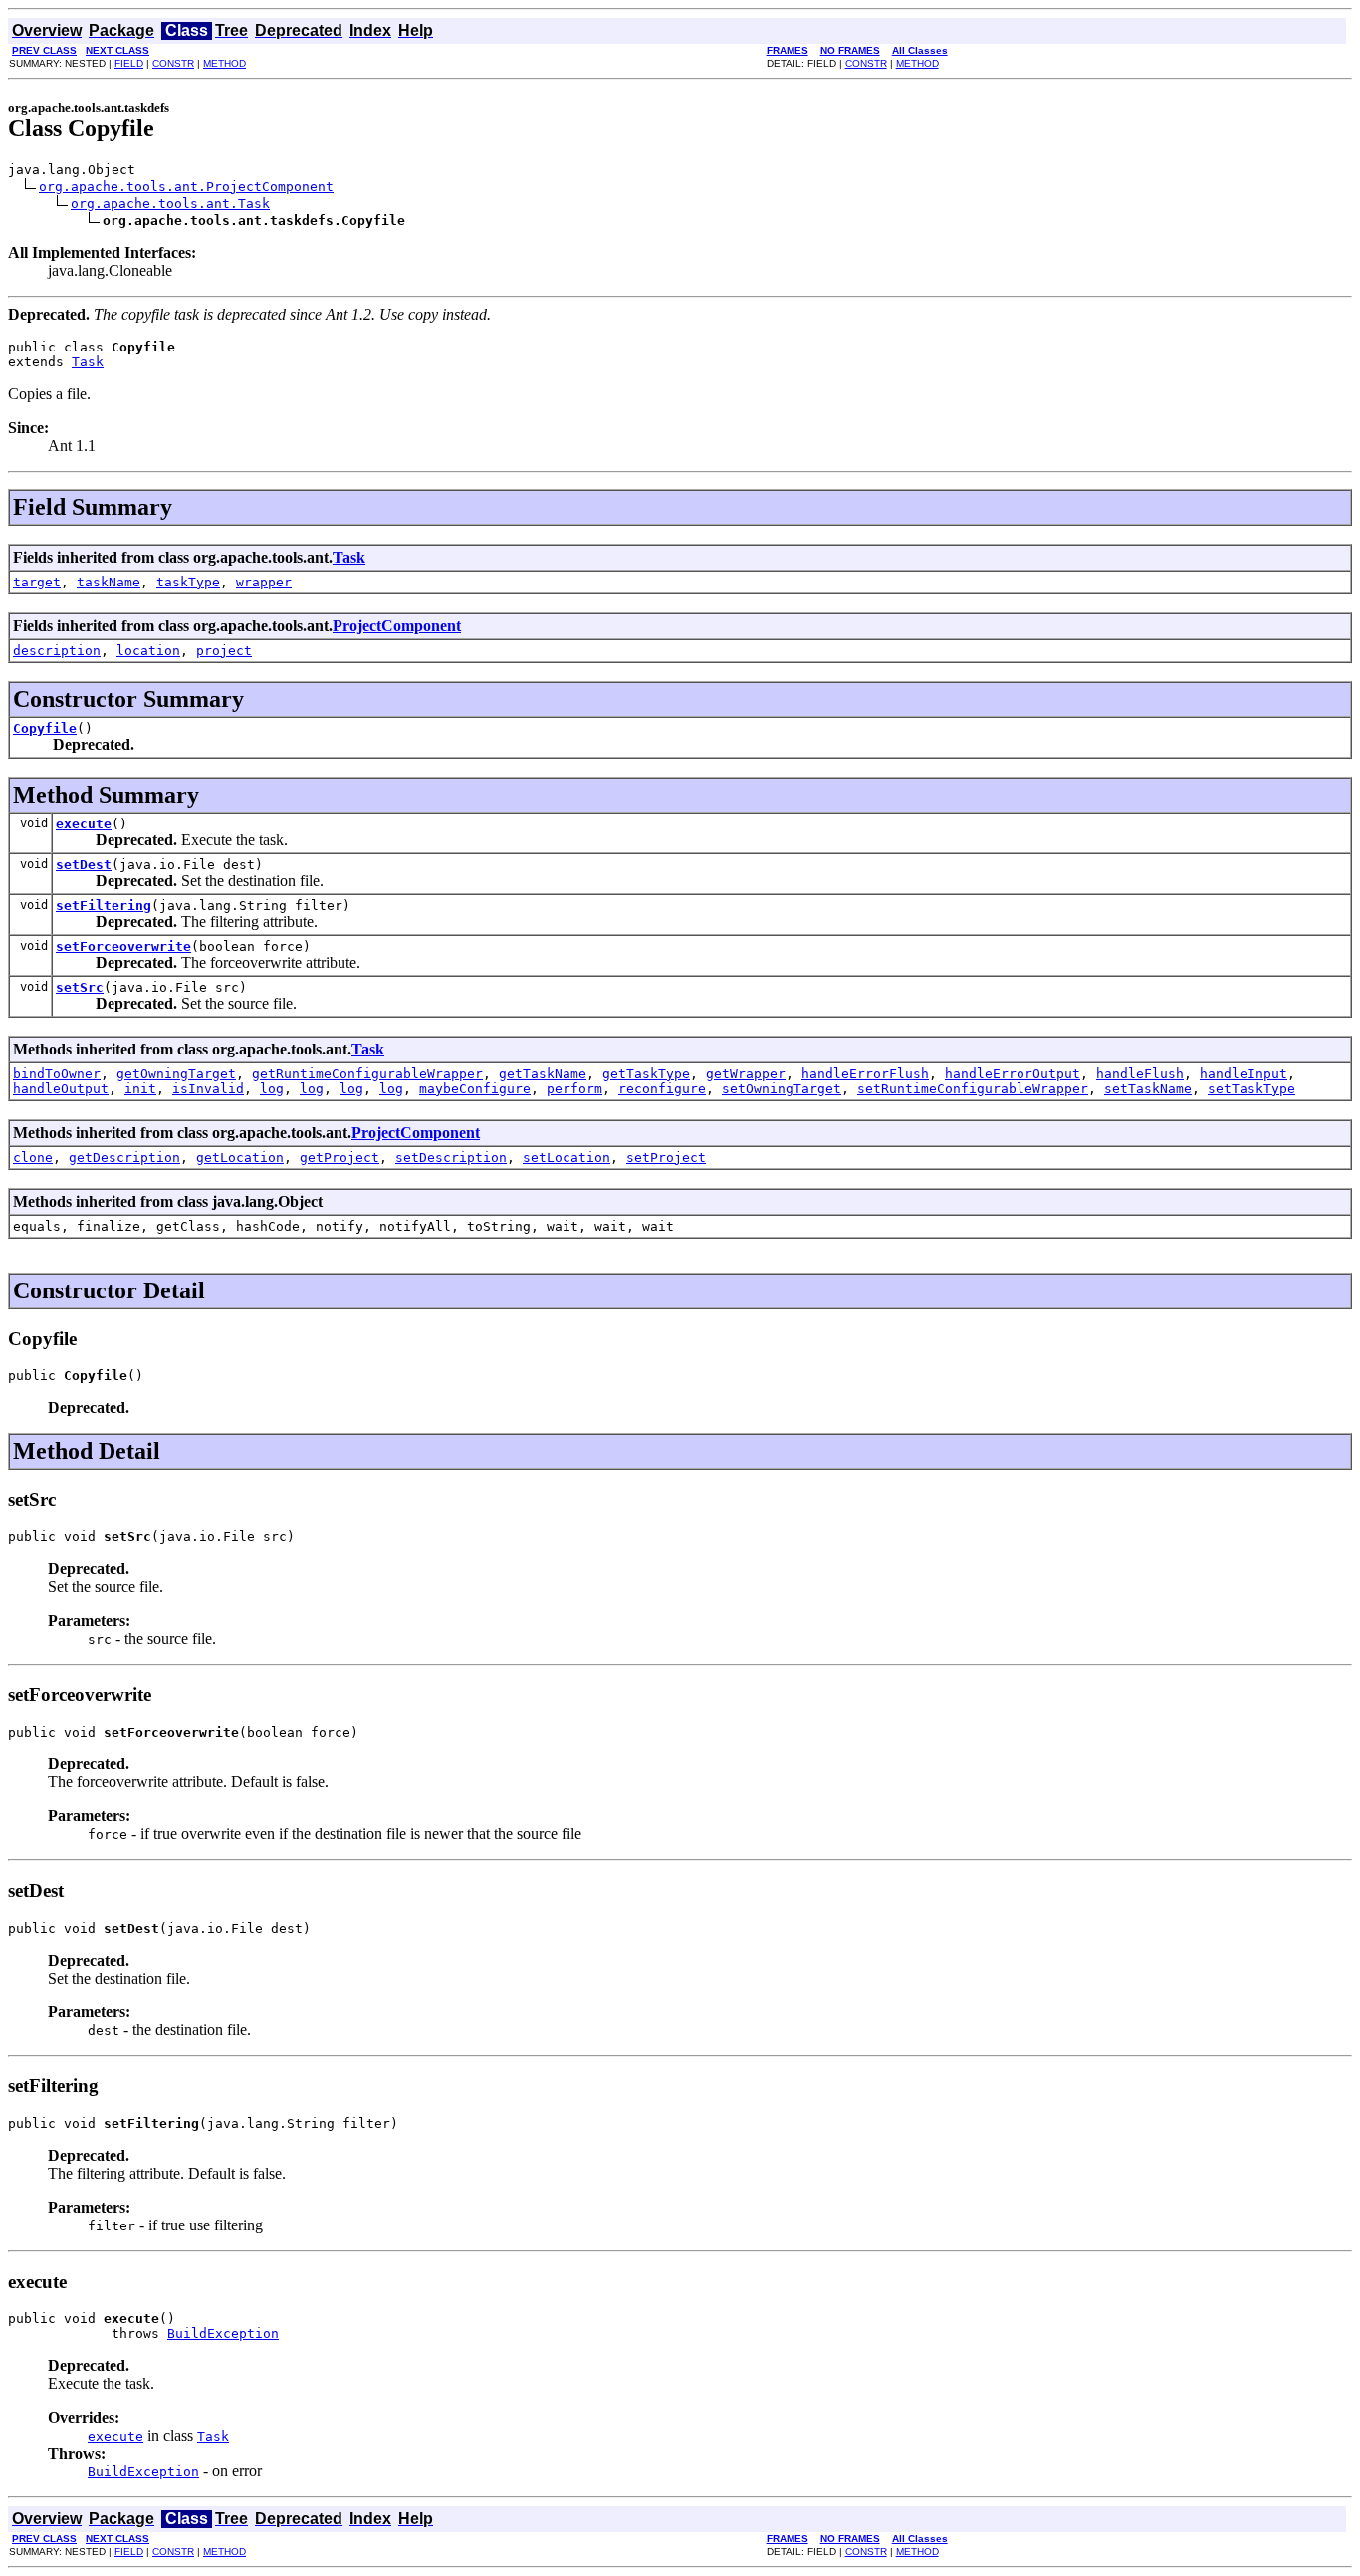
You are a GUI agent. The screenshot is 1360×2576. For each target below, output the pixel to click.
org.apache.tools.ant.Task (170, 204)
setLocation (567, 1158)
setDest (84, 865)
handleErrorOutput (1013, 1074)
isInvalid (208, 1089)
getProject (340, 1158)
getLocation (240, 1158)
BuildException (223, 2334)
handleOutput (61, 1089)
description (57, 651)
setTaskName (1148, 1089)
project (224, 651)
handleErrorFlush (865, 1074)
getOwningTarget (176, 1074)
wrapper (264, 582)
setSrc (80, 987)
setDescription (451, 1158)
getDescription (124, 1158)
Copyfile (45, 728)
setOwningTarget (782, 1089)
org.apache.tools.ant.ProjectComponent (186, 187)
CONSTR (173, 63)
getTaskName (543, 1074)
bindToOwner (57, 1074)
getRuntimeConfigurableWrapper (367, 1074)
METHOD (225, 63)
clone (33, 1158)
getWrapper (746, 1074)
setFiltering (104, 906)
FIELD (129, 63)
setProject (666, 1158)
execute (84, 824)
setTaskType (1251, 1089)
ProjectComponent (397, 626)
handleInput (1244, 1074)
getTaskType (646, 1074)
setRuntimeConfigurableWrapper (973, 1089)
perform (574, 1089)
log (272, 1089)
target (37, 582)
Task (88, 362)
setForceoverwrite (123, 946)
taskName (109, 582)
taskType (188, 582)
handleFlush (1140, 1074)
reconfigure (662, 1089)
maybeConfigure (475, 1089)
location (148, 651)
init (140, 1089)
